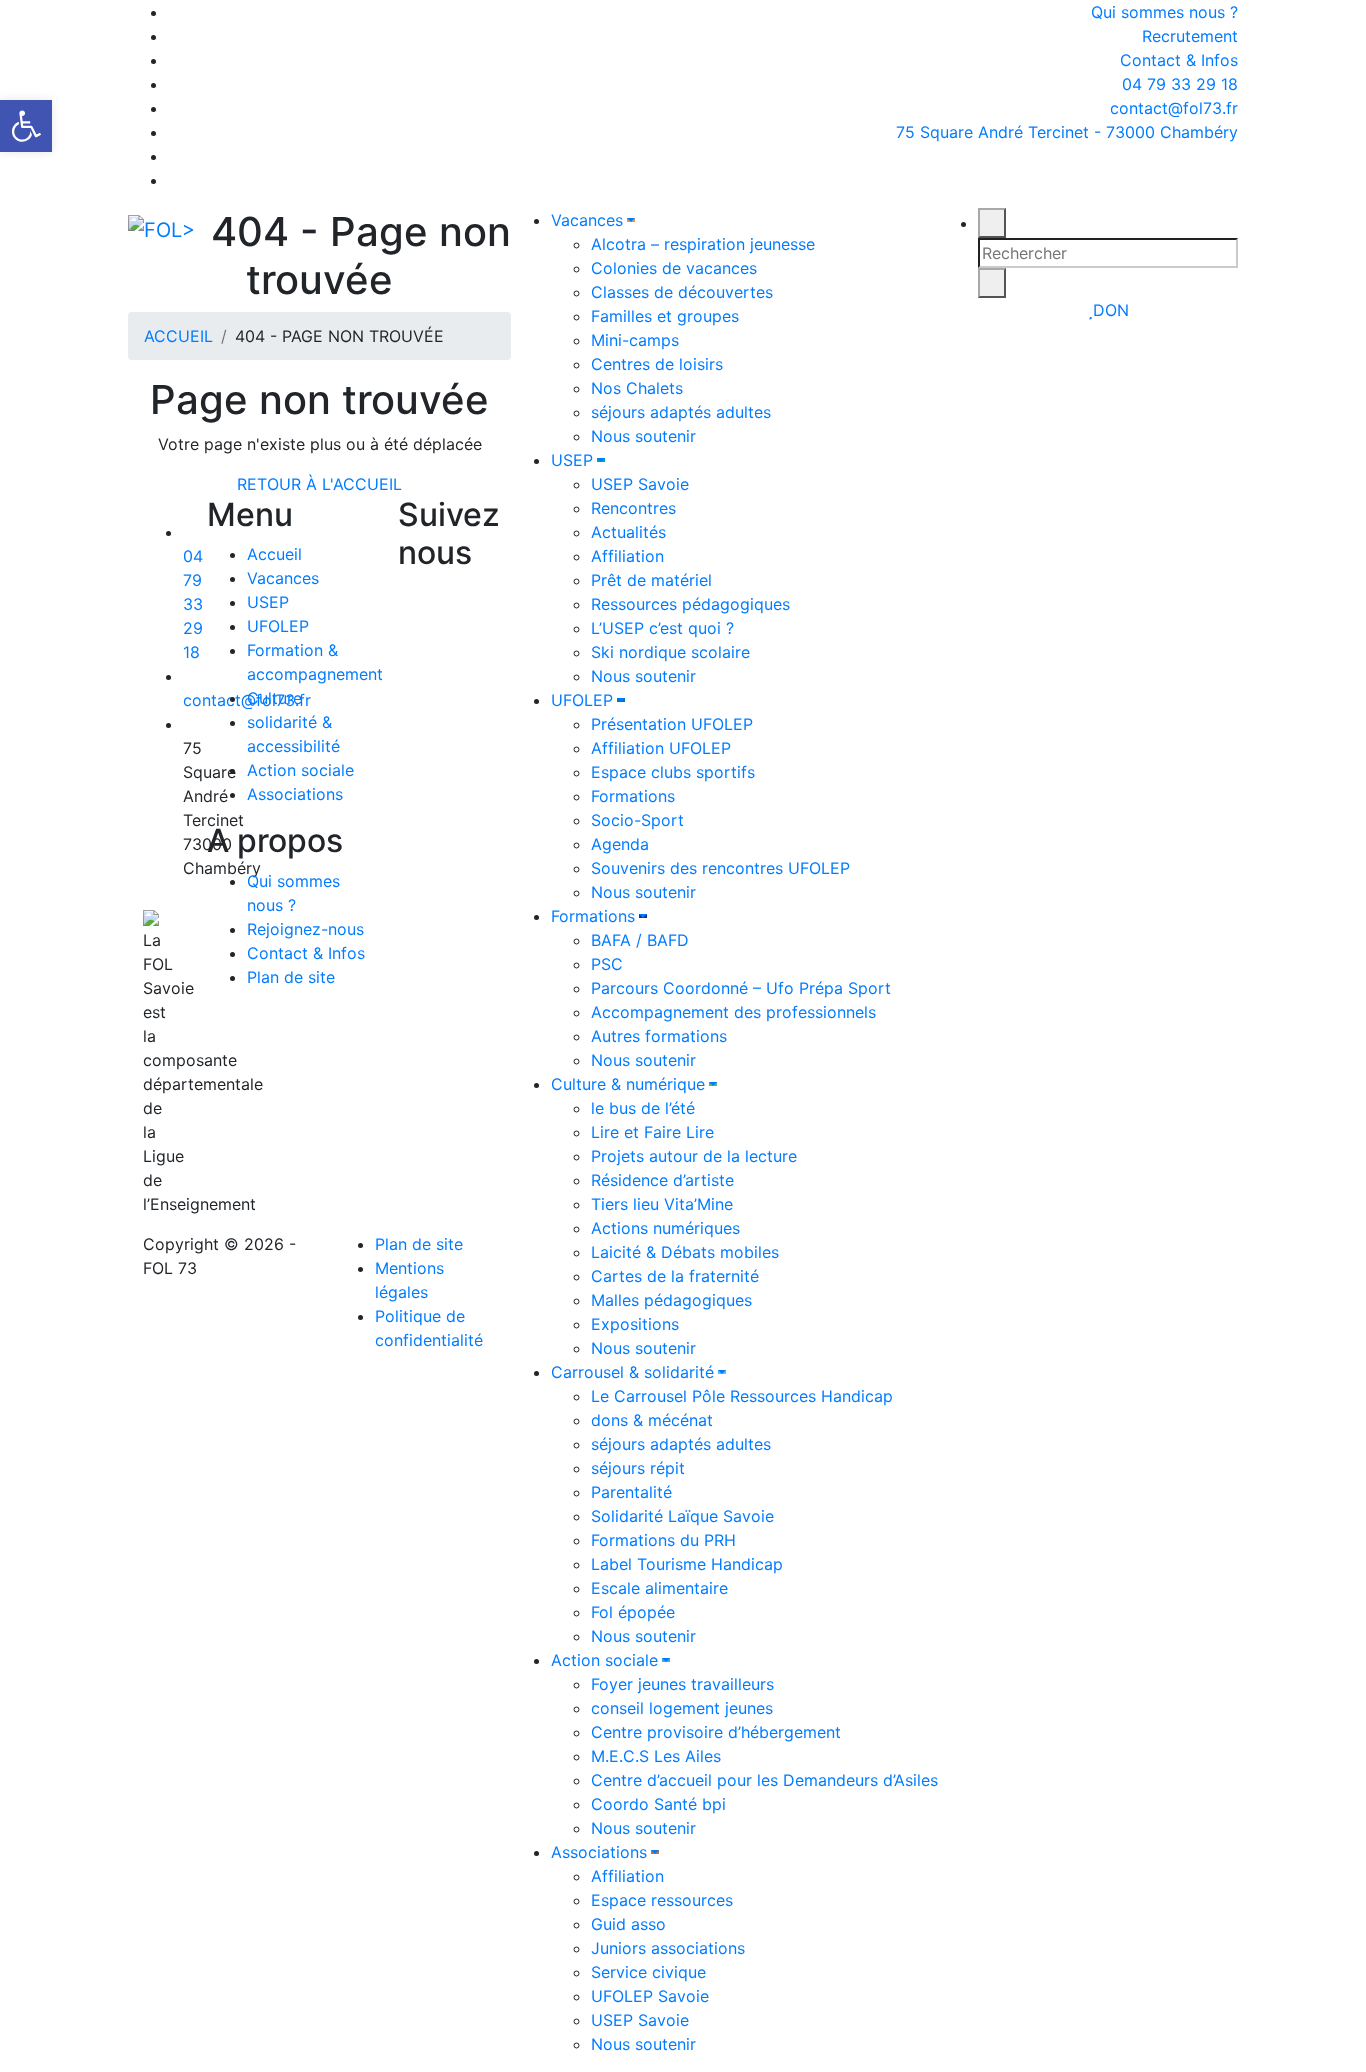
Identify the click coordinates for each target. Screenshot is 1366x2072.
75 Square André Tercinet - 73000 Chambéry (1067, 132)
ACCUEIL (178, 336)
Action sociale (604, 1660)
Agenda (620, 844)
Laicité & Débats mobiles (685, 1252)
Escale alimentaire (659, 1588)
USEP (572, 460)
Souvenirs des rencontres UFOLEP (720, 868)
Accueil (274, 554)
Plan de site (291, 977)
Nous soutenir (643, 436)
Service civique (648, 1972)
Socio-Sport (637, 820)
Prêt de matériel (651, 580)
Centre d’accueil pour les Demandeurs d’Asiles (764, 1780)
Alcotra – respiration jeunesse (703, 244)
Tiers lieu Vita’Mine (662, 1204)
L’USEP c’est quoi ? (662, 628)
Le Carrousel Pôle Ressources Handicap (742, 1396)
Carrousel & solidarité (632, 1372)
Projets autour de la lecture (694, 1156)
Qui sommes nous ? (1164, 12)
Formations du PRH (663, 1540)
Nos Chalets (637, 388)
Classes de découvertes (682, 292)
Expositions (635, 1324)
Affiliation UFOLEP (661, 748)
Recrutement (1190, 36)
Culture (274, 698)
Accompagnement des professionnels (733, 1012)
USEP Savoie (640, 484)
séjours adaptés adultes (681, 412)
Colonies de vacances (674, 268)
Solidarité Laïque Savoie (682, 1516)
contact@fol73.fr (1171, 108)
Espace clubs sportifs (673, 772)
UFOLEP (582, 700)
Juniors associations (668, 1948)
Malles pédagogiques (671, 1300)
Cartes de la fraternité (675, 1276)
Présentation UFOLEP (672, 724)
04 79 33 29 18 (1177, 84)
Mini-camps (635, 340)
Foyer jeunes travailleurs (682, 1684)
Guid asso (628, 1924)
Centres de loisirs (657, 364)
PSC (607, 964)
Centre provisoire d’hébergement (716, 1732)
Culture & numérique (628, 1084)
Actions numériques (665, 1228)
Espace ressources (662, 1900)
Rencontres (633, 508)
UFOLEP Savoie (650, 1996)
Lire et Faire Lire (652, 1132)
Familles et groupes (665, 316)
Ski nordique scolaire (670, 652)
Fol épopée (633, 1612)
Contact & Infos (1179, 60)
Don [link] (1111, 310)
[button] (26, 126)
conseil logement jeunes (682, 1708)
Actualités (628, 532)
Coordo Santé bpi (658, 1804)
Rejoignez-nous (305, 929)
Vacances (587, 220)
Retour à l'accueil (319, 484)
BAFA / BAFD (640, 940)
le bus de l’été (643, 1108)
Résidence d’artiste (662, 1180)
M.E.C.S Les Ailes (656, 1756)
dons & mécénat (652, 1420)
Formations (633, 796)
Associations (599, 1852)
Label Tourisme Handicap (687, 1564)
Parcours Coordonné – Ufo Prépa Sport (741, 988)
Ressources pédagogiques (690, 604)
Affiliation (627, 556)
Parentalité (631, 1492)
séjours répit (638, 1468)
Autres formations (659, 1036)
